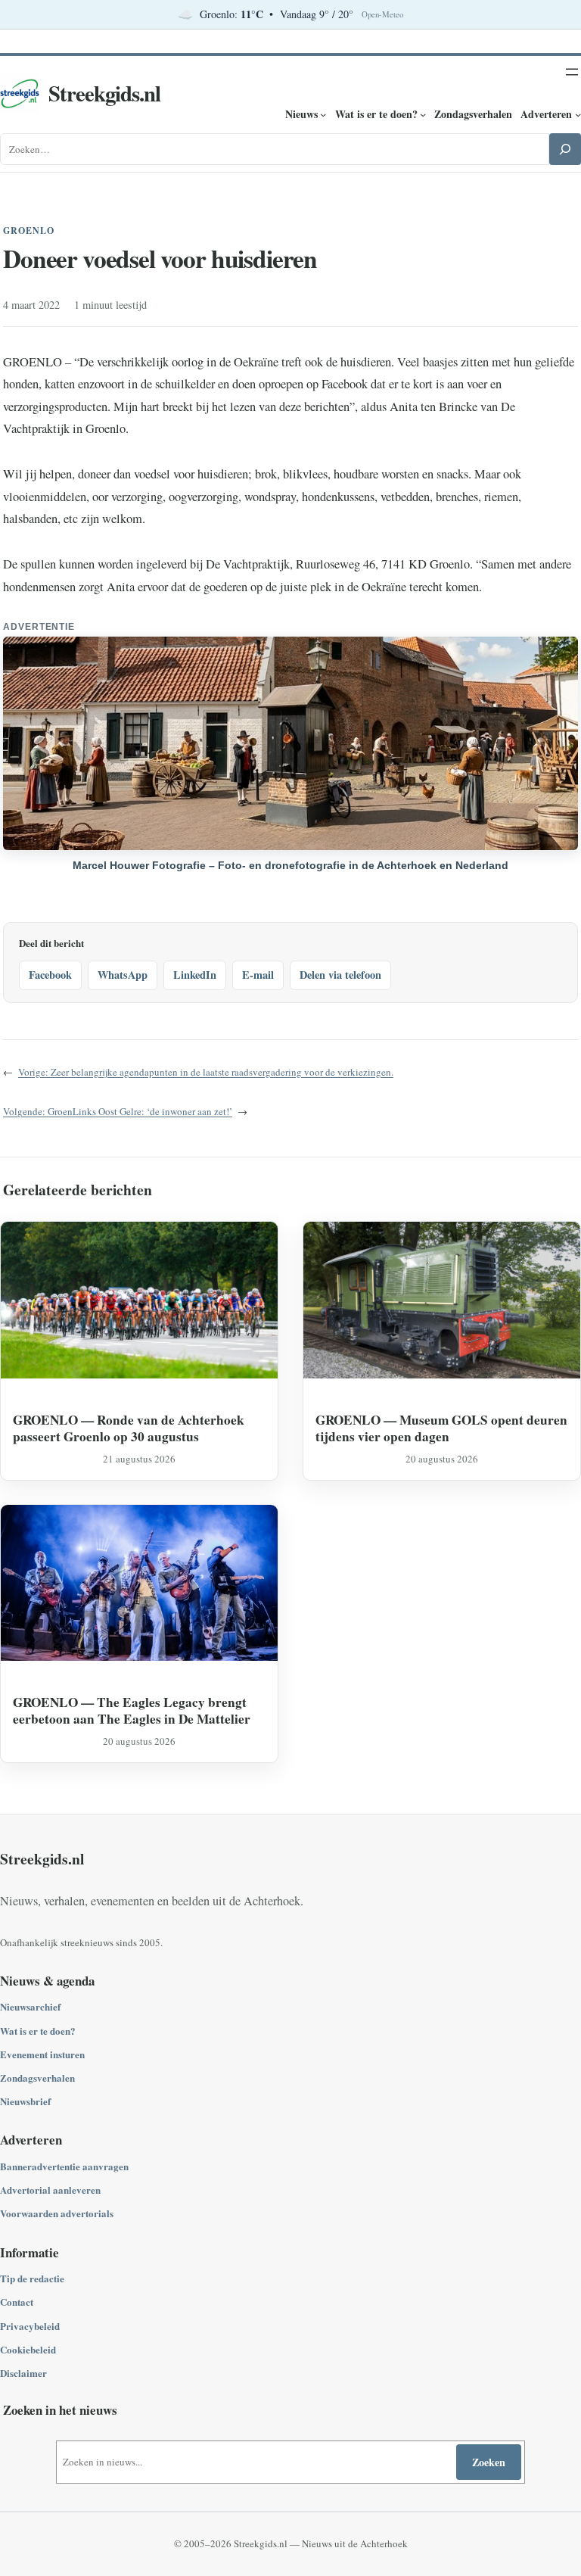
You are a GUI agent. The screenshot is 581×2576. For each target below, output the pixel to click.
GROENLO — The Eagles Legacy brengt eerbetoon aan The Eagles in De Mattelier (132, 1710)
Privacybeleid (30, 2326)
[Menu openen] (572, 72)
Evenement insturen (42, 2054)
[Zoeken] (565, 149)
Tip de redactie (32, 2278)
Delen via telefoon (340, 975)
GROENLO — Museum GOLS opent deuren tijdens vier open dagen (441, 1428)
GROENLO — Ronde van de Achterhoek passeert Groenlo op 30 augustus (129, 1428)
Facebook (50, 975)
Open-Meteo (382, 14)
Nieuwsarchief (30, 2006)
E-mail (258, 975)
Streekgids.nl (104, 93)
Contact (17, 2302)
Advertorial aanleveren (50, 2190)
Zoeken (489, 2462)
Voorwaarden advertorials (57, 2213)
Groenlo (29, 231)
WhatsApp (123, 975)
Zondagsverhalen (37, 2078)
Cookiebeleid (28, 2349)
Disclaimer (23, 2373)
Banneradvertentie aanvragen (64, 2166)
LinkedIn (195, 975)
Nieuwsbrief (25, 2101)
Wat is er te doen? (38, 2031)
